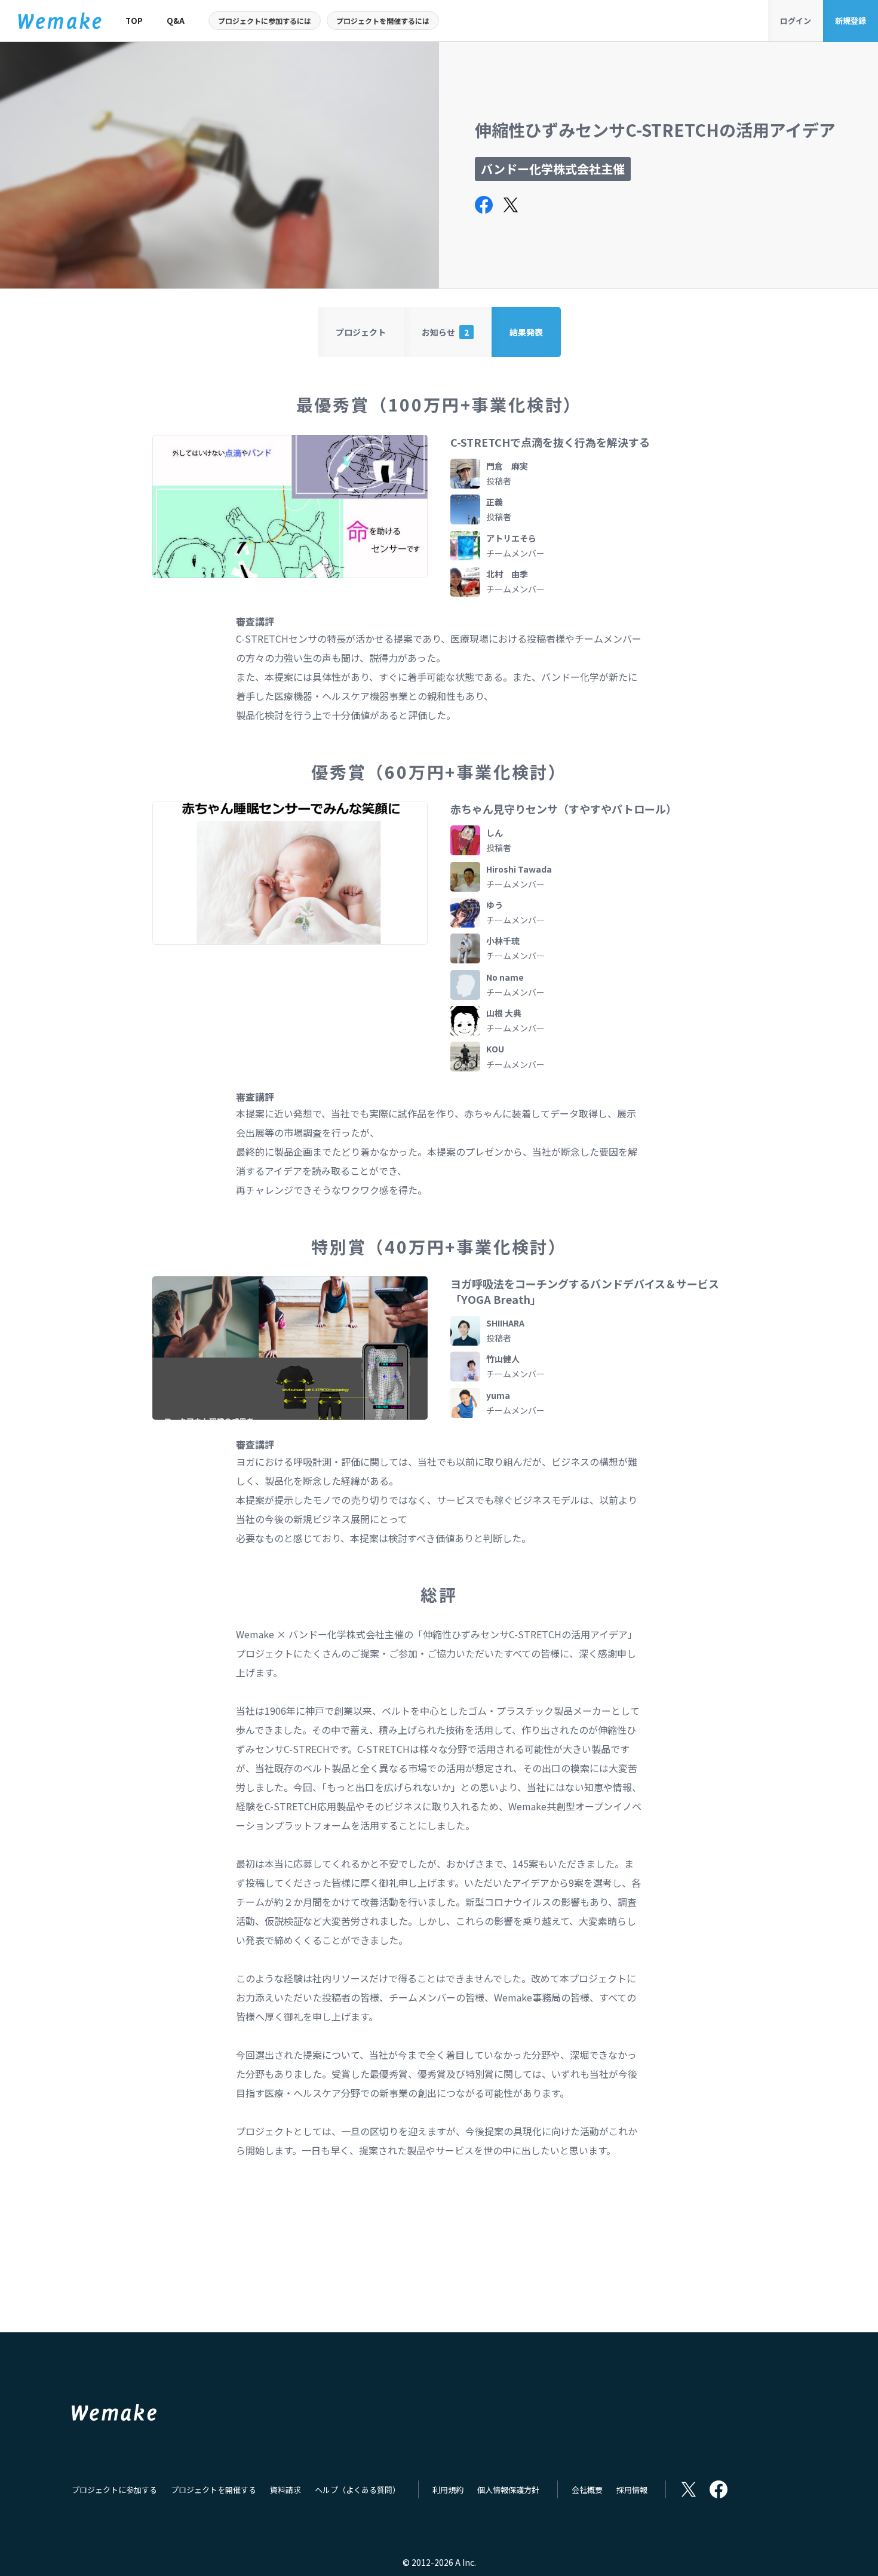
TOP (134, 21)
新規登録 (851, 21)
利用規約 (448, 2490)
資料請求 (285, 2490)
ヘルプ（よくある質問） (357, 2490)
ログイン (796, 21)
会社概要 (587, 2490)
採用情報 (632, 2490)
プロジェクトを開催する (214, 2490)
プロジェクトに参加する (114, 2490)
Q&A (176, 21)
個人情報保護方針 (508, 2490)
